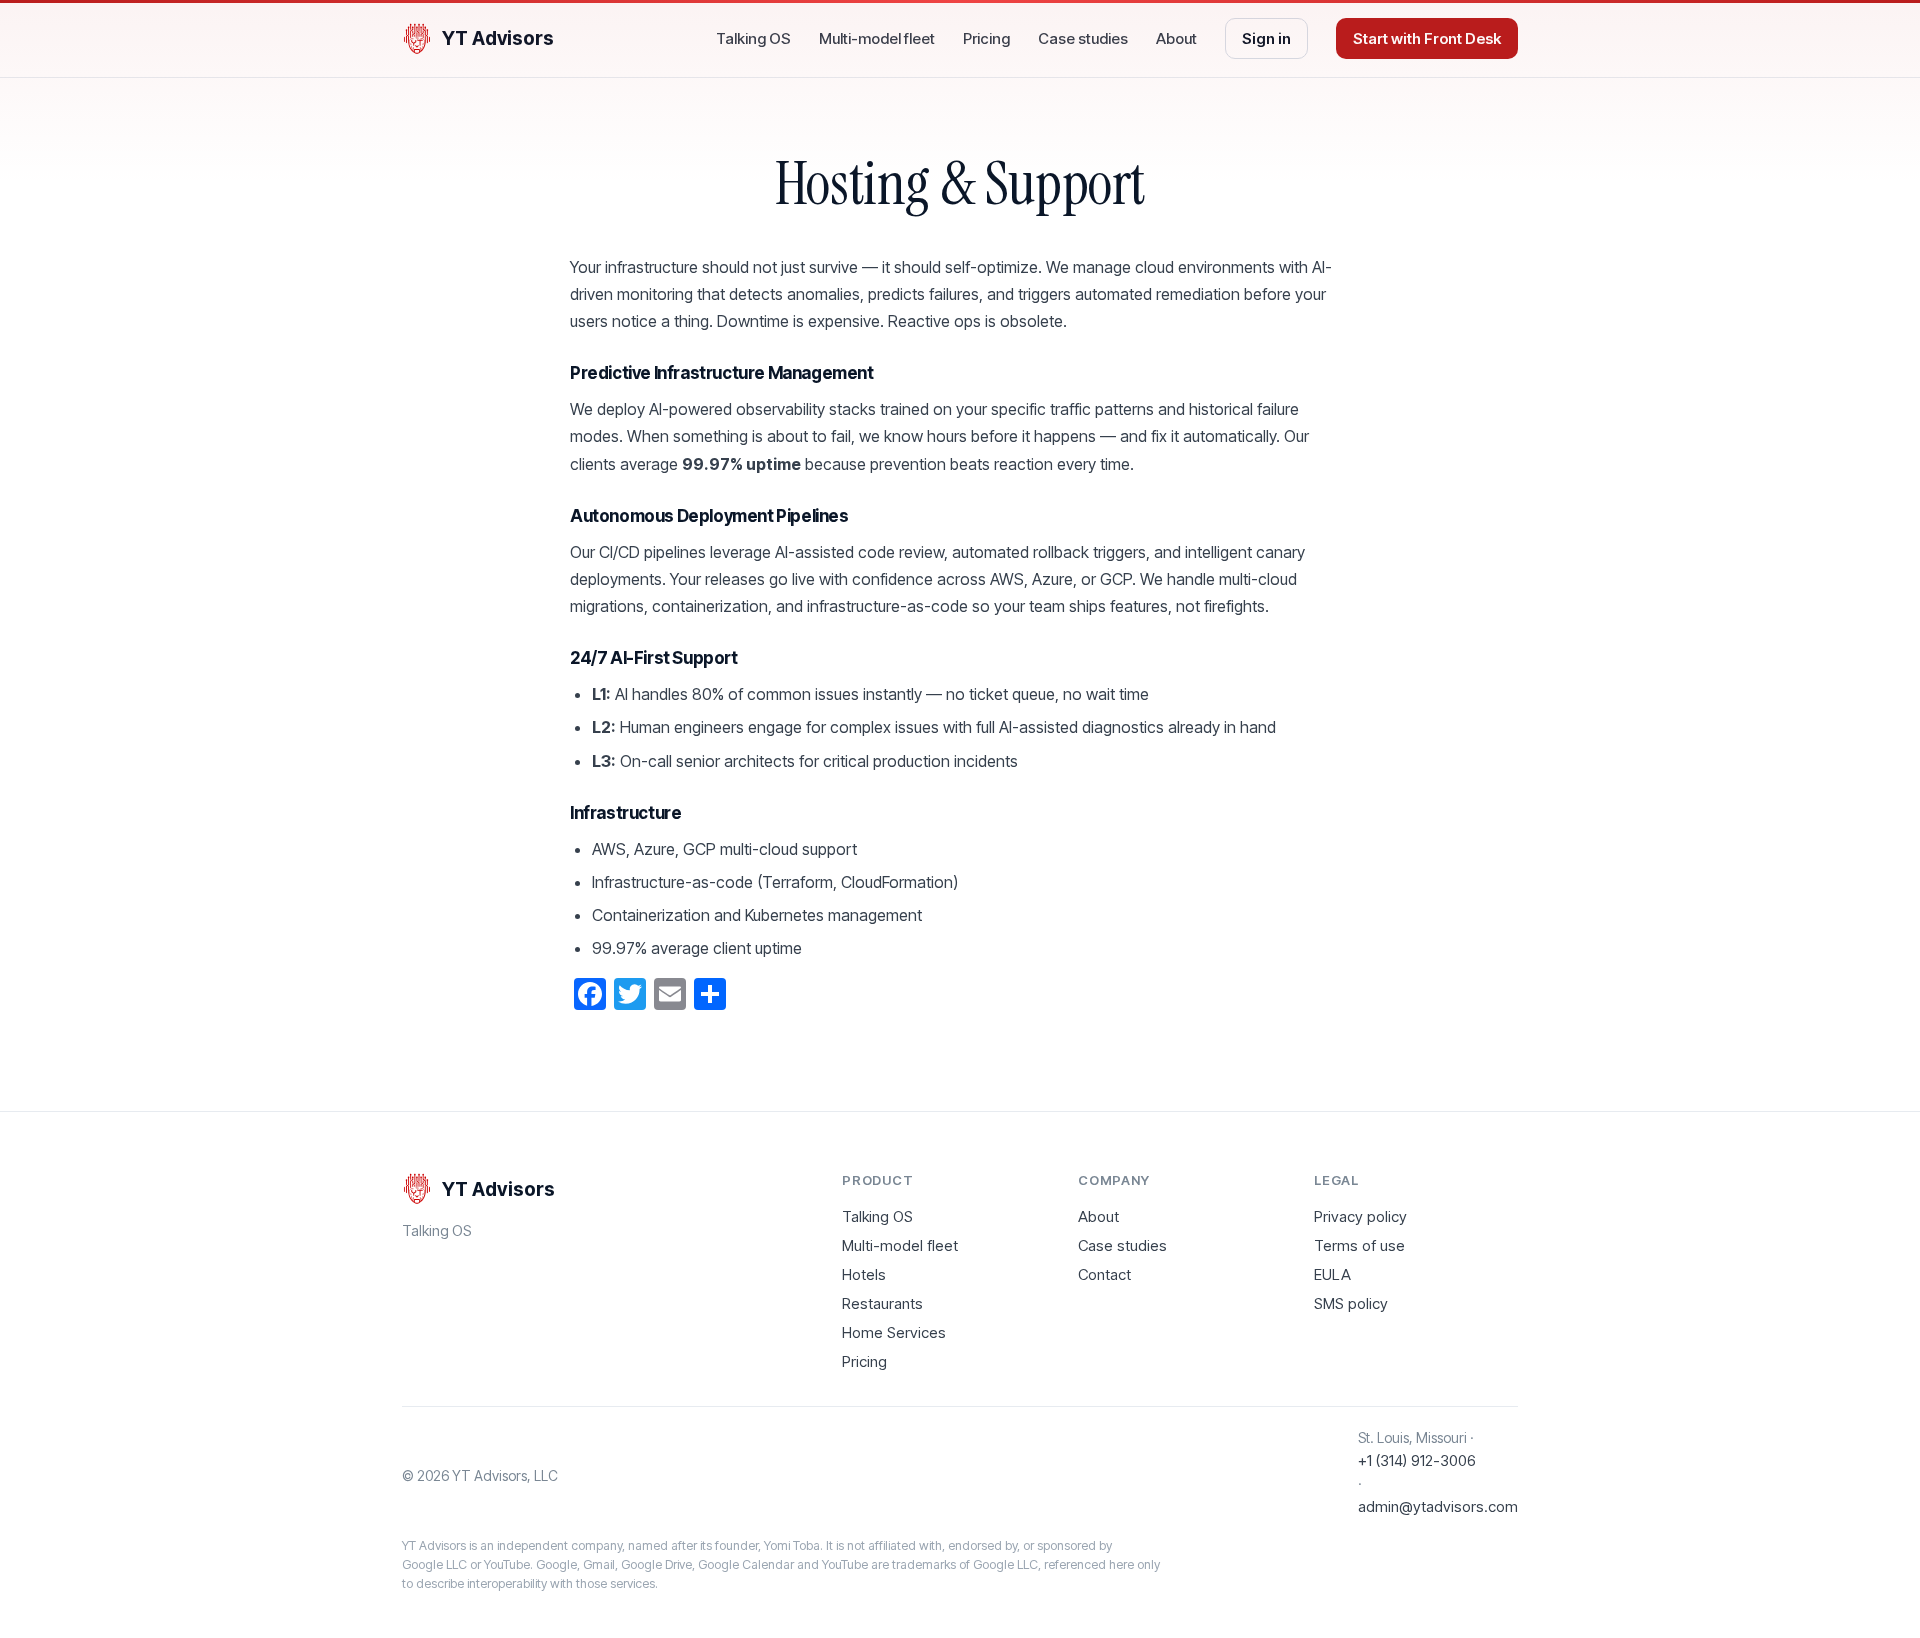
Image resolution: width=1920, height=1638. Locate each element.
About (1176, 38)
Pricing (986, 38)
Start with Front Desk (1427, 38)
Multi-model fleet (877, 38)
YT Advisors (497, 38)
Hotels (864, 1274)
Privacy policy (1360, 1216)
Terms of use (1359, 1245)
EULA (1332, 1274)
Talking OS (753, 38)
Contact (1104, 1274)
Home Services (894, 1332)
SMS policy (1351, 1303)
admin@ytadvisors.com (1438, 1506)
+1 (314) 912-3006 (1417, 1460)
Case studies (1083, 38)
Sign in (1266, 38)
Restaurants (882, 1303)
